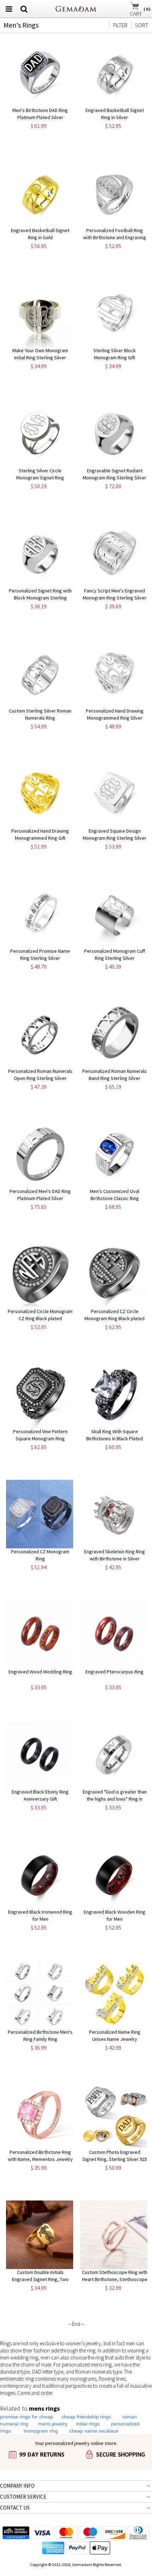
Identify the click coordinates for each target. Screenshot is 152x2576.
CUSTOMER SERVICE (23, 2497)
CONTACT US (15, 2508)
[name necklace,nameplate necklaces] (76, 8)
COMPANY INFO (17, 2486)
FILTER (120, 25)
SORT (142, 25)
